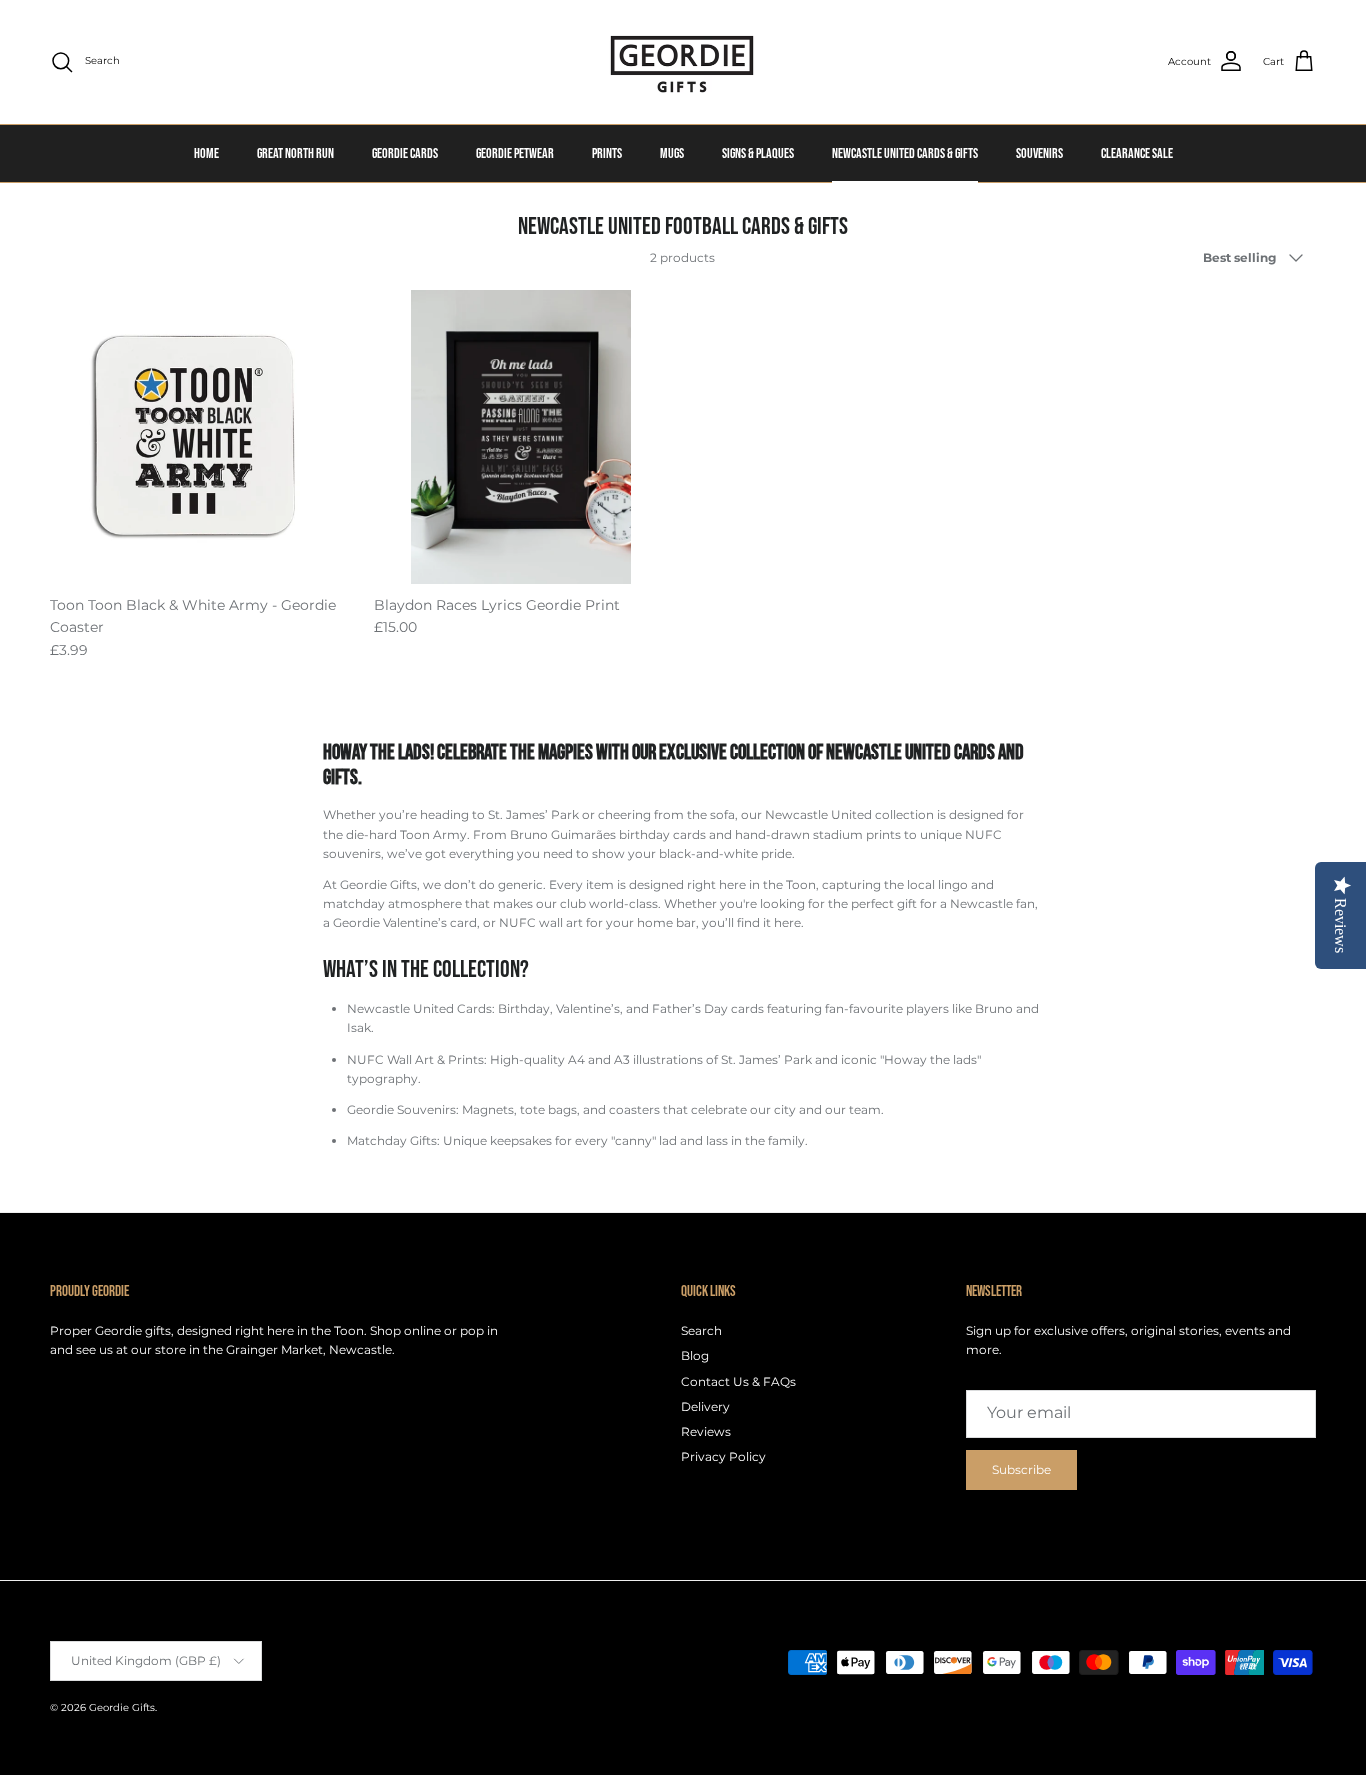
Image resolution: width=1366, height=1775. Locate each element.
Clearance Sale (1137, 153)
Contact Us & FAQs (738, 1381)
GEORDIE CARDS (405, 153)
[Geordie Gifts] (683, 62)
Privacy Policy (723, 1456)
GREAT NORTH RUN (295, 153)
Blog (695, 1355)
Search (701, 1330)
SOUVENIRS (1039, 153)
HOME (206, 153)
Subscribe (1021, 1469)
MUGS (672, 153)
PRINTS (607, 153)
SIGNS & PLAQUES (758, 153)
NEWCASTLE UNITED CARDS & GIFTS (905, 153)
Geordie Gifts (122, 1707)
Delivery (705, 1406)
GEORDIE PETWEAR (515, 153)
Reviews (706, 1431)
